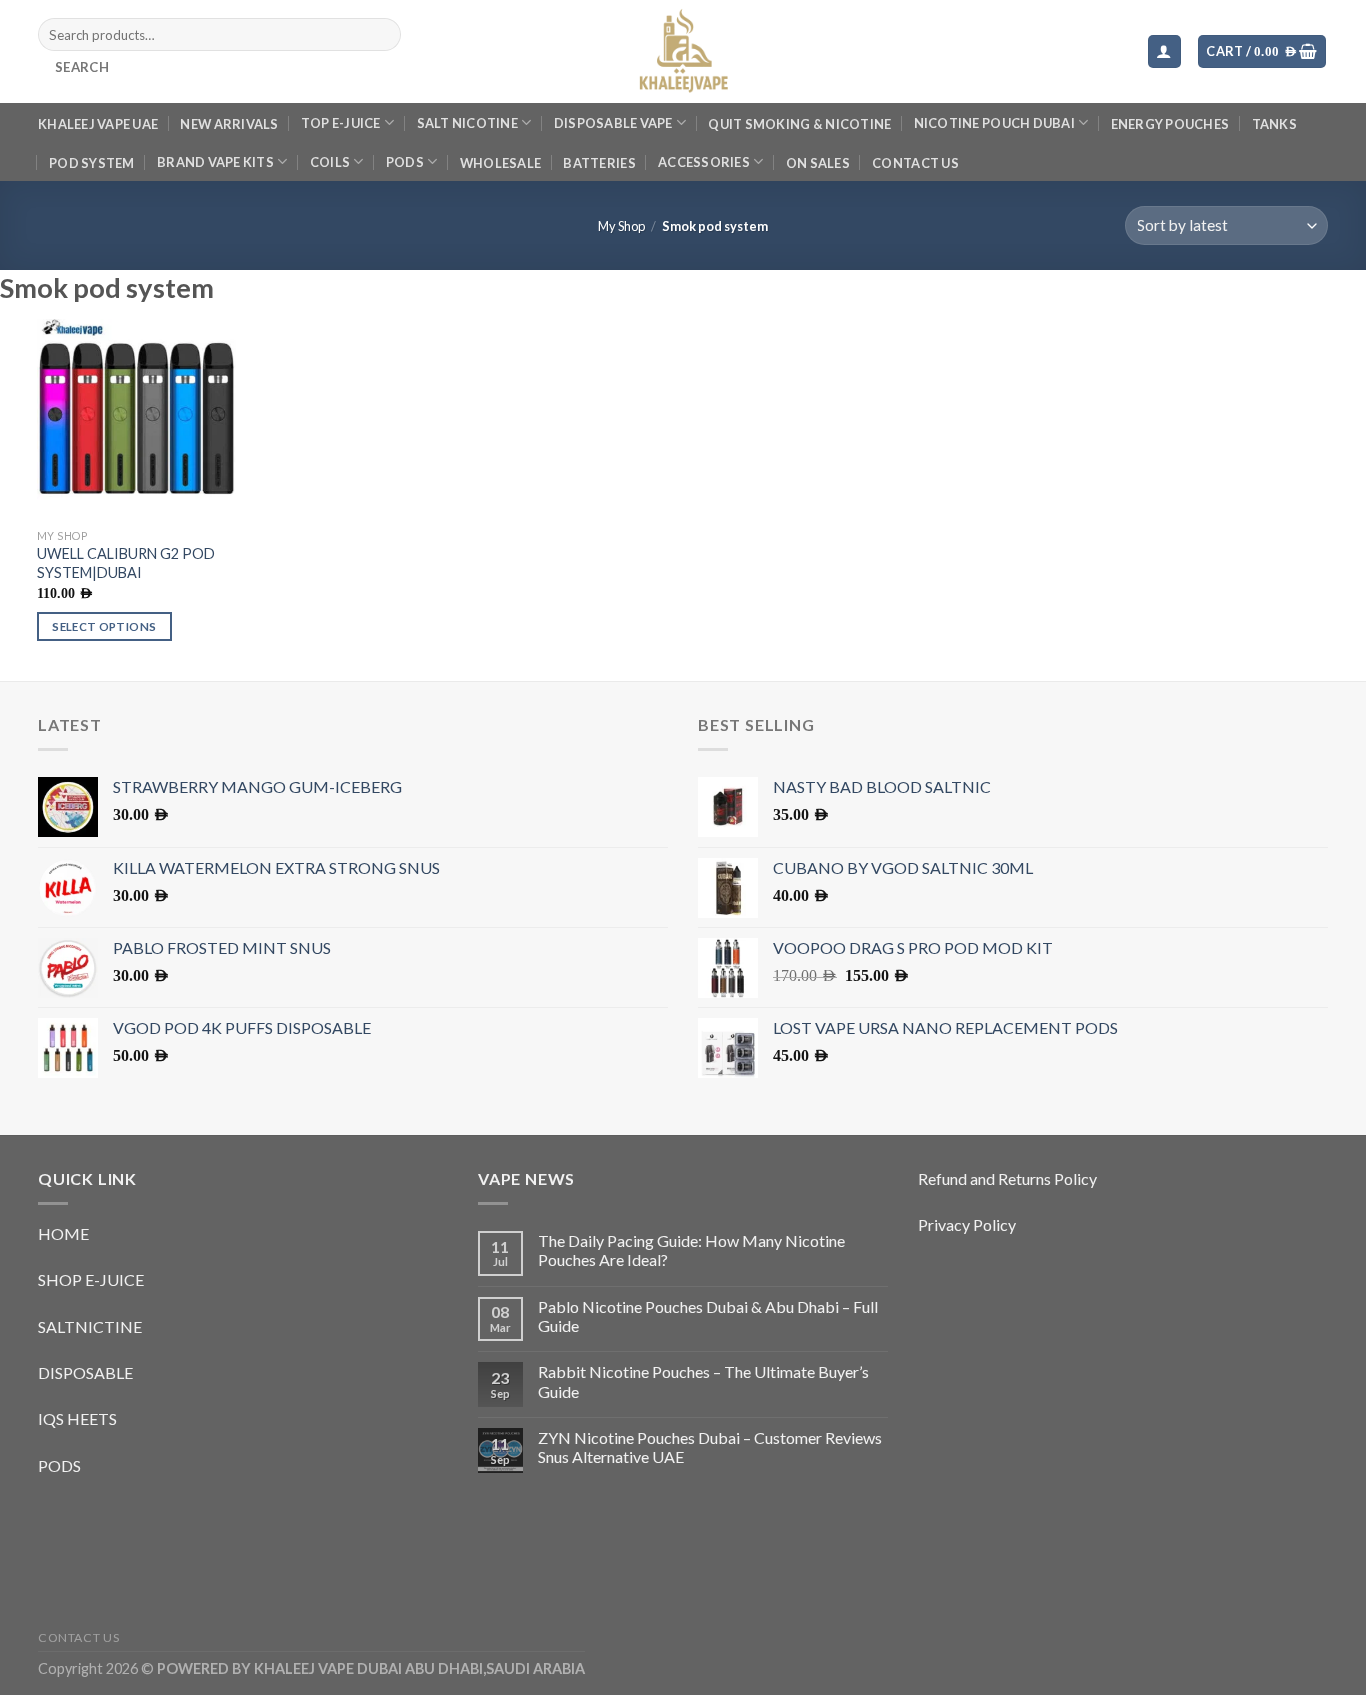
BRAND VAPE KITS (215, 162)
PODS (405, 162)
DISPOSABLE (85, 1372)
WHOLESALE (500, 163)
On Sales (818, 163)
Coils (330, 162)
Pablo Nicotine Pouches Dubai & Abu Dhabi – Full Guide (708, 1316)
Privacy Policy (967, 1224)
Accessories (704, 162)
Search (82, 67)
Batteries (599, 163)
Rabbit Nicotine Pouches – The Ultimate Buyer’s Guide (703, 1381)
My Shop (621, 226)
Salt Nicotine (467, 123)
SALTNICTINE (90, 1326)
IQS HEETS (77, 1418)
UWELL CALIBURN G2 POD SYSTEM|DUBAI (126, 563)
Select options (104, 626)
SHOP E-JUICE (91, 1279)
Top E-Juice (341, 123)
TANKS (1274, 124)
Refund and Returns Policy (1007, 1178)
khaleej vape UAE (98, 124)
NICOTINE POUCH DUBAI (994, 123)
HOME (63, 1233)
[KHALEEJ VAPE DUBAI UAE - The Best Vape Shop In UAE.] (683, 51)
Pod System (92, 163)
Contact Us (915, 163)
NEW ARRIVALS (229, 124)
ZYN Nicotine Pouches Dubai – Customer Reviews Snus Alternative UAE (710, 1447)
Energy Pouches (1170, 124)
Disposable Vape (613, 123)
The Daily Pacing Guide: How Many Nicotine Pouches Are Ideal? (691, 1250)
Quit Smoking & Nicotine (799, 124)
